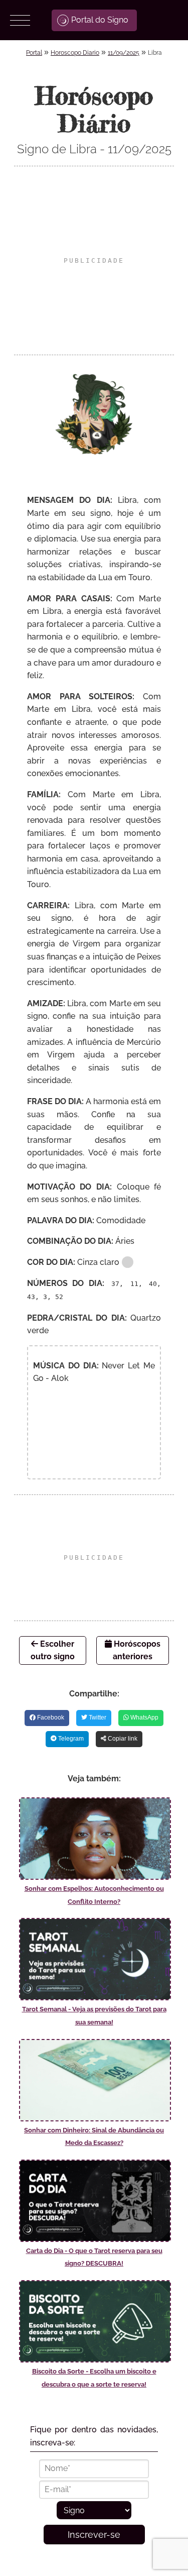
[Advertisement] (94, 260)
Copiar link (122, 1739)
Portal (34, 53)
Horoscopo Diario (75, 53)
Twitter (97, 1718)
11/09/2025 (124, 53)
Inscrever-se (94, 2535)
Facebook (50, 1718)
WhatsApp (144, 1718)
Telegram (70, 1739)
